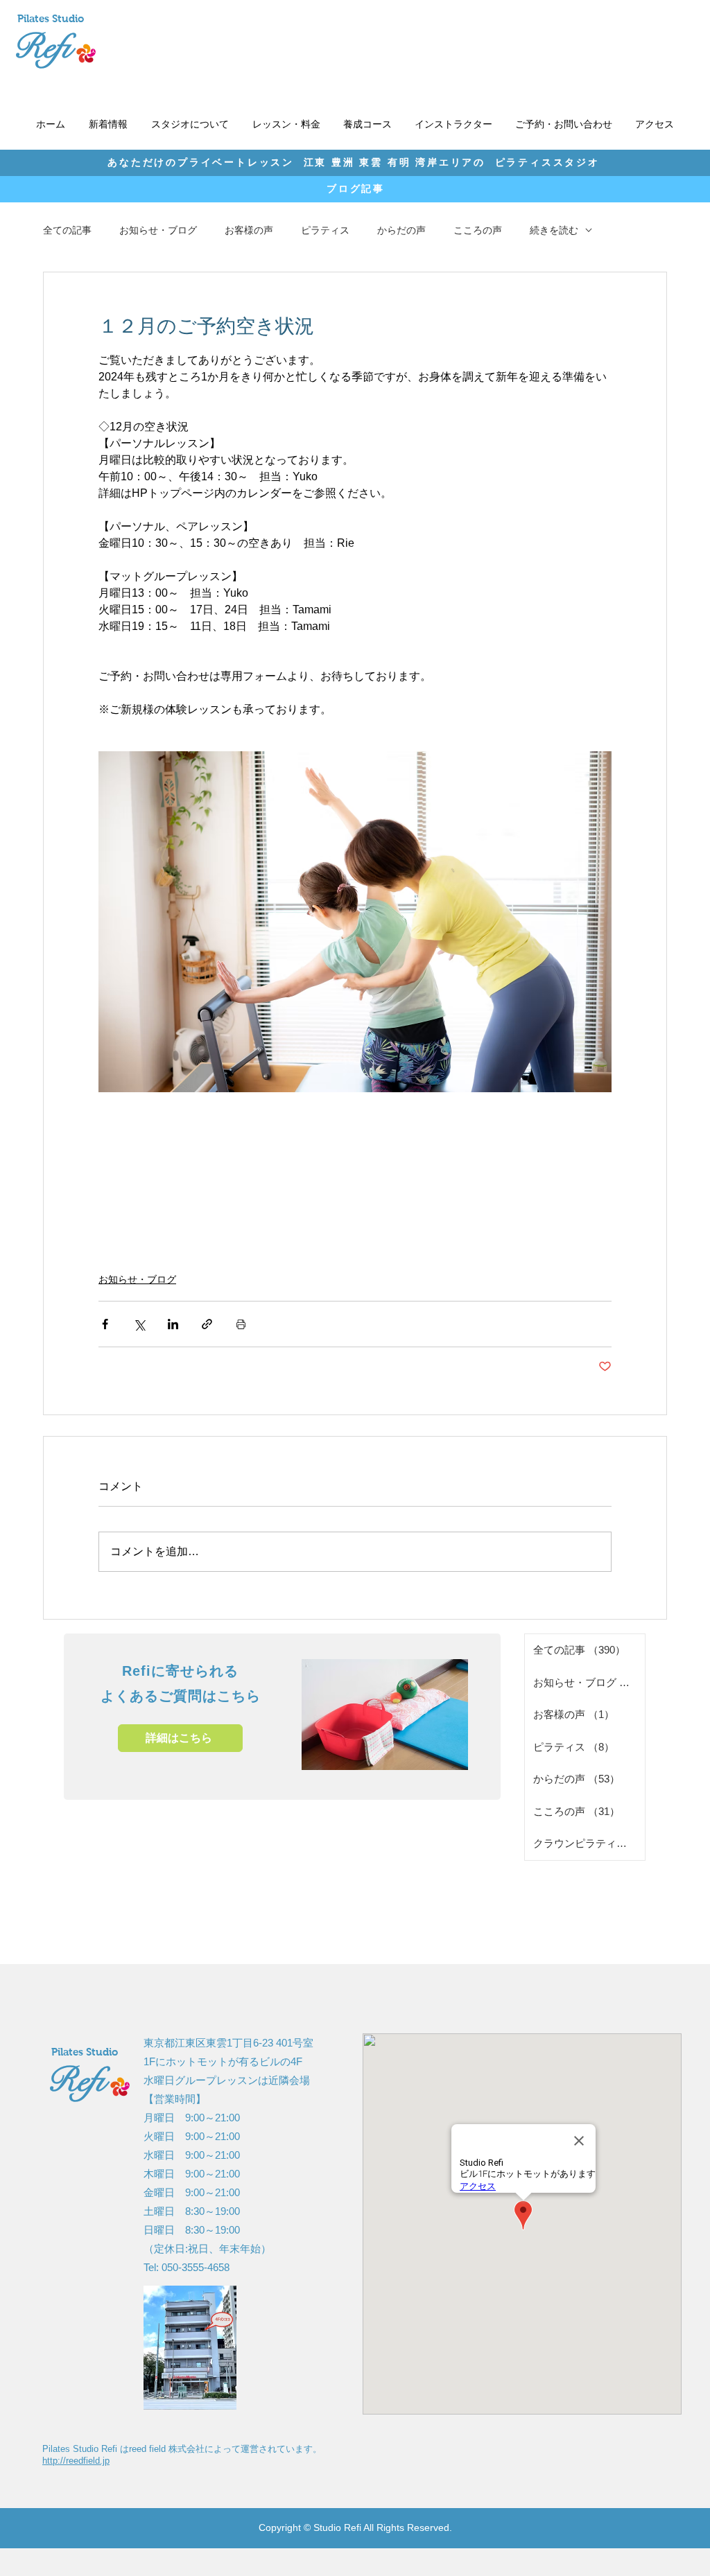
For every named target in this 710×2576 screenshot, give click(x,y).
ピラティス (325, 230)
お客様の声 (249, 230)
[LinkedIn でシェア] (173, 1324)
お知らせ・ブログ (158, 230)
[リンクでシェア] (207, 1324)
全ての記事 (67, 230)
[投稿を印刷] (241, 1324)
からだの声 (401, 230)
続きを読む (554, 230)
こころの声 (478, 230)
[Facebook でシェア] (105, 1324)
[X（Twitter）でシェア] (139, 1324)
